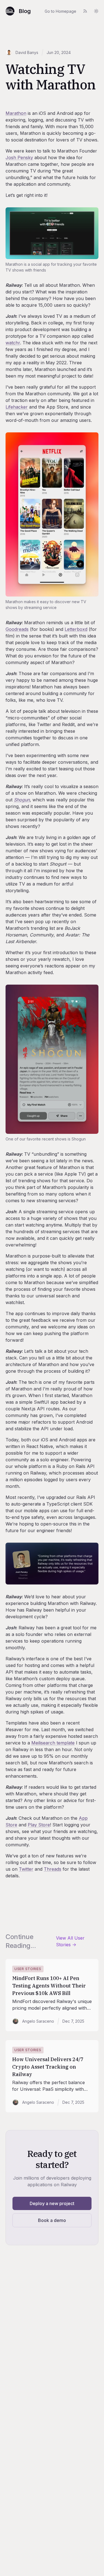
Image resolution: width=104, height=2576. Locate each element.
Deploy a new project (52, 2203)
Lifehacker (17, 407)
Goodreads (17, 629)
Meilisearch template (53, 1743)
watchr (13, 343)
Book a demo (52, 2220)
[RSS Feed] (85, 11)
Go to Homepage (60, 11)
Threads (53, 1869)
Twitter (26, 1869)
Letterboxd (76, 629)
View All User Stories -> (70, 1941)
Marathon (16, 113)
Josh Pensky (19, 158)
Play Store (39, 1825)
